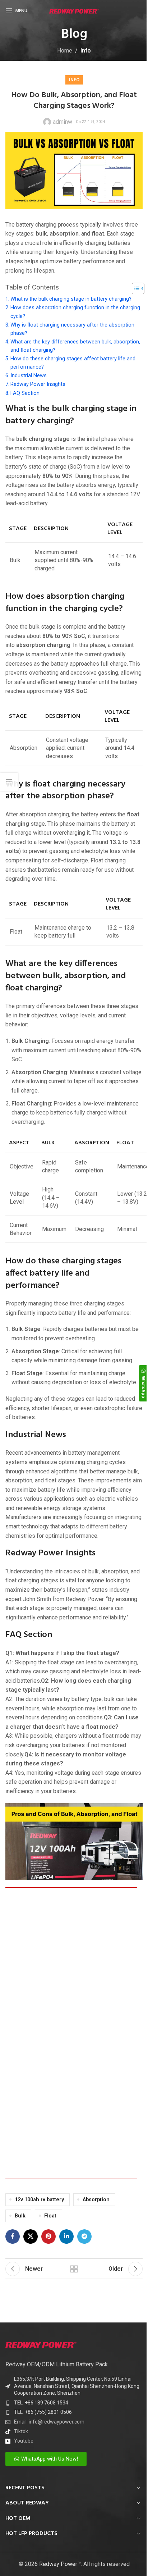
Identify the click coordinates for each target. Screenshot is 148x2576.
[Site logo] (74, 11)
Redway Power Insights (38, 384)
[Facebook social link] (13, 2237)
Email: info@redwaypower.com (49, 2422)
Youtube (24, 2441)
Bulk (20, 2216)
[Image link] (41, 2344)
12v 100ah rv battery (39, 2200)
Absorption (96, 2200)
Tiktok (21, 2431)
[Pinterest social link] (48, 2237)
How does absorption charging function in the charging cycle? (75, 312)
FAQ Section (25, 393)
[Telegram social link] (84, 2237)
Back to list (74, 2269)
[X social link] (31, 2237)
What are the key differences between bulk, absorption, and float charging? (75, 346)
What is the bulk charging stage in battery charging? (71, 299)
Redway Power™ (60, 2564)
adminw (63, 122)
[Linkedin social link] (66, 2237)
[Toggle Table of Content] (135, 288)
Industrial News (29, 376)
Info (86, 51)
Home (65, 51)
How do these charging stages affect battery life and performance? (73, 363)
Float (50, 2216)
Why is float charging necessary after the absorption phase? (72, 329)
